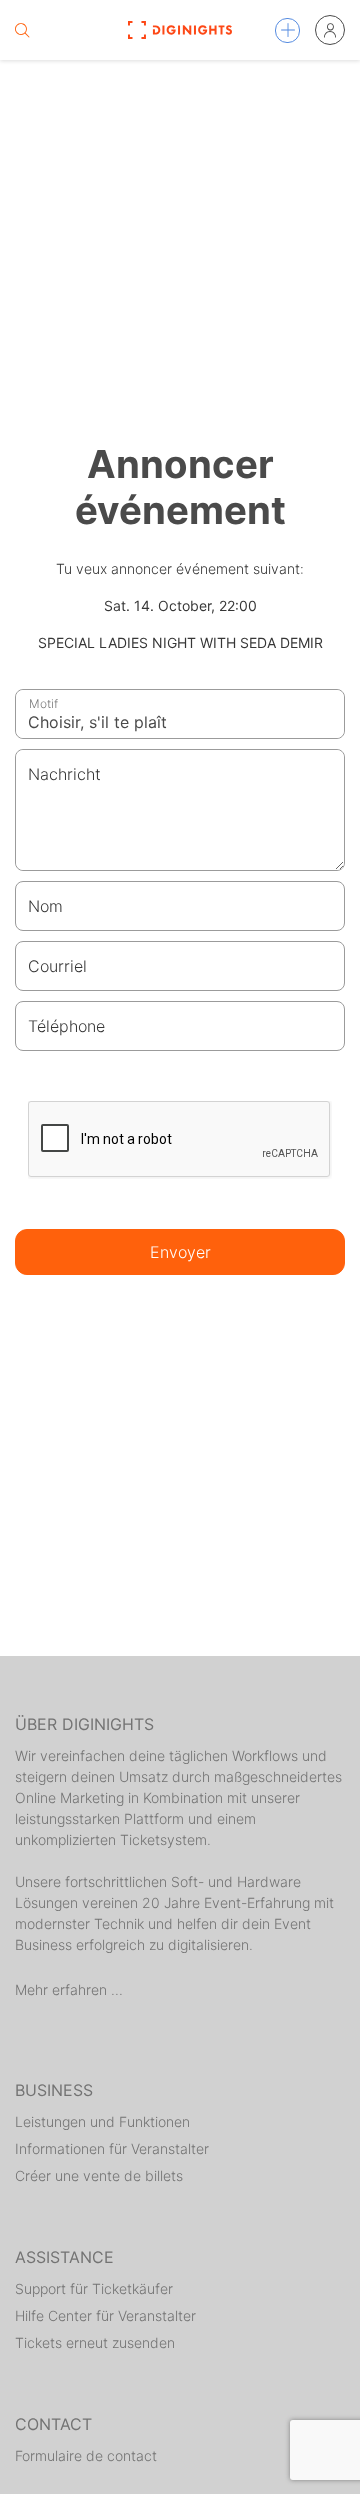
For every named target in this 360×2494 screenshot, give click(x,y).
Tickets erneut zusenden (95, 2342)
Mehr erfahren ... (69, 1989)
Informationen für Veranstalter (112, 2148)
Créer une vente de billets (99, 2175)
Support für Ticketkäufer (94, 2288)
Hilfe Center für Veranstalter (105, 2315)
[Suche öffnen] (22, 30)
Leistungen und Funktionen (102, 2121)
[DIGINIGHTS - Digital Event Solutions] (179, 30)
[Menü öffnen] (287, 30)
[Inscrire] (330, 30)
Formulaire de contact (86, 2455)
